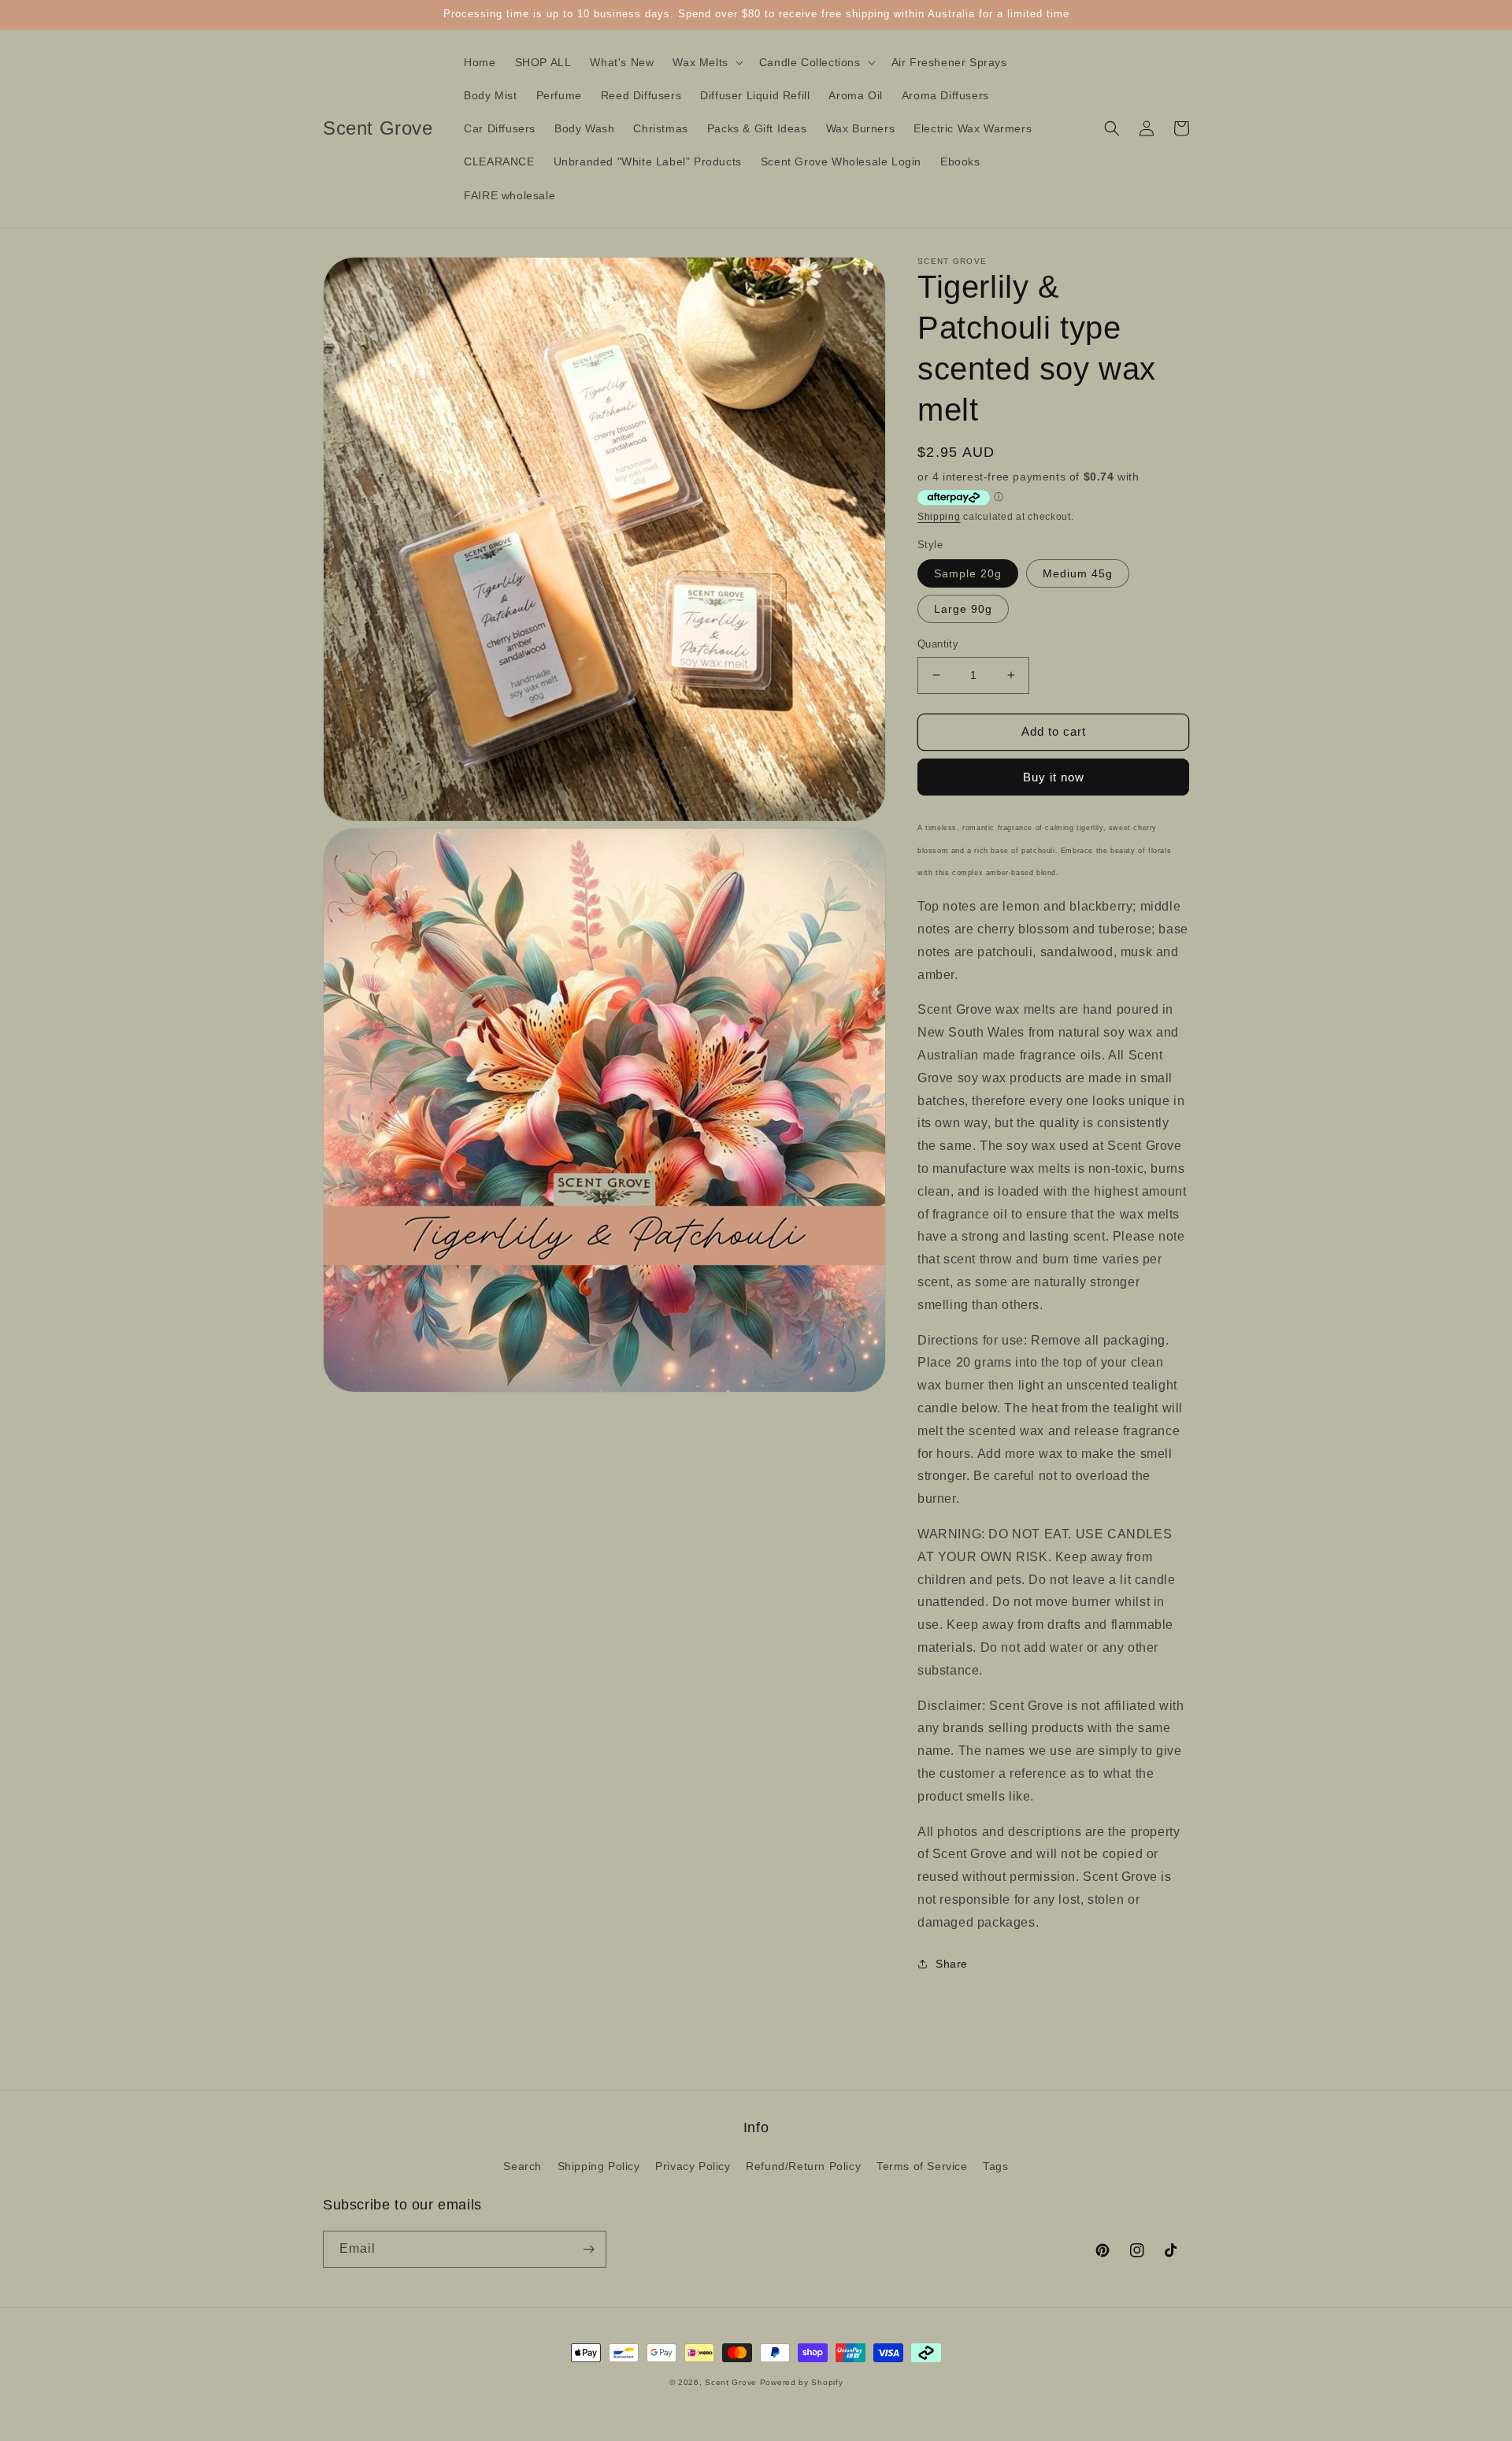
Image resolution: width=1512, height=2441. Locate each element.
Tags (995, 2166)
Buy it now (1054, 777)
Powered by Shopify (802, 2382)
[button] (706, 62)
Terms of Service (922, 2166)
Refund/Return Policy (803, 2166)
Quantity (938, 644)
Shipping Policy (599, 2166)
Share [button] (952, 1964)
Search (523, 2166)
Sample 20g (968, 573)
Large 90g (963, 609)
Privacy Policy (693, 2166)
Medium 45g (1078, 573)
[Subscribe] (588, 2249)
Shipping (939, 517)
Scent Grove (731, 2382)
